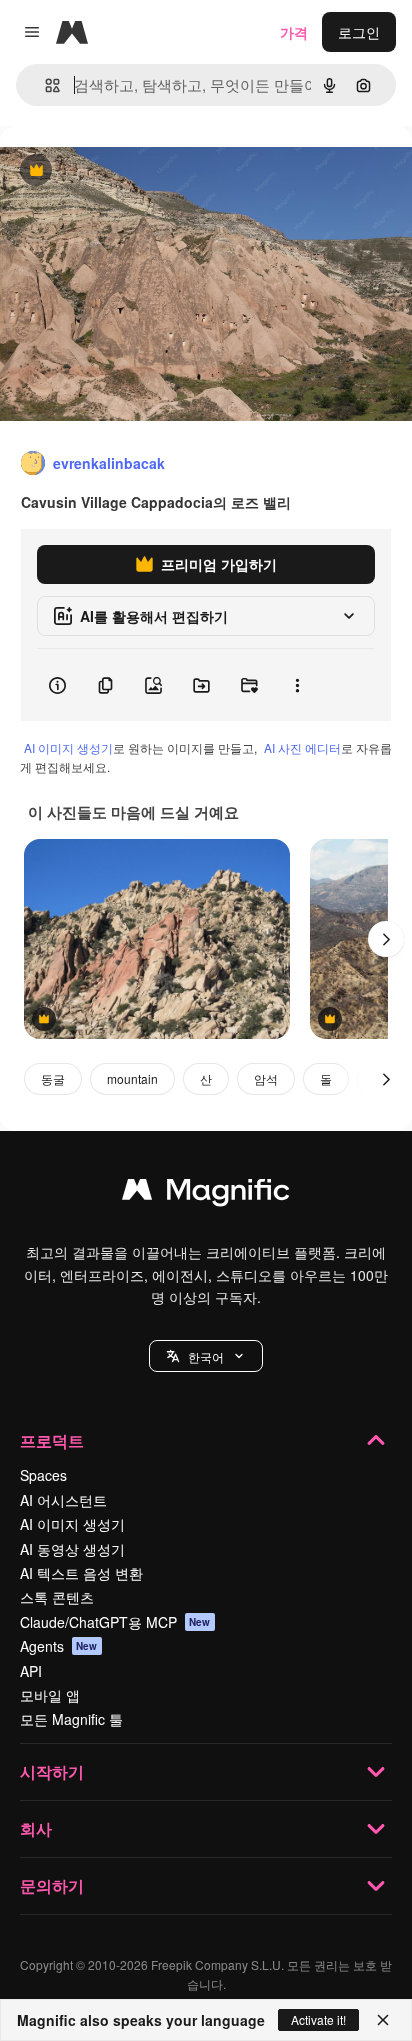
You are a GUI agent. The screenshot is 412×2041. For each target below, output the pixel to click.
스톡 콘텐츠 (57, 1597)
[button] (206, 1356)
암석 (266, 1078)
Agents (59, 1646)
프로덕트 (52, 1440)
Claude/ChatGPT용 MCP (115, 1622)
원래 (115, 171)
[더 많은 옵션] (297, 685)
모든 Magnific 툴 (71, 1719)
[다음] (386, 939)
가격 (294, 32)
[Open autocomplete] (44, 85)
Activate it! (318, 2019)
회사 (36, 1828)
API (31, 1671)
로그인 (359, 32)
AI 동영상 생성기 (72, 1549)
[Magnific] (206, 1194)
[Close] (383, 2020)
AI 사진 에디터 (302, 747)
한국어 (206, 1356)
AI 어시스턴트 (63, 1500)
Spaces (43, 1475)
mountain (132, 1078)
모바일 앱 (50, 1695)
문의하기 (52, 1885)
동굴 (53, 1078)
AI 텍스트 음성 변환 (81, 1573)
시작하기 (52, 1771)
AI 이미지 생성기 (68, 747)
